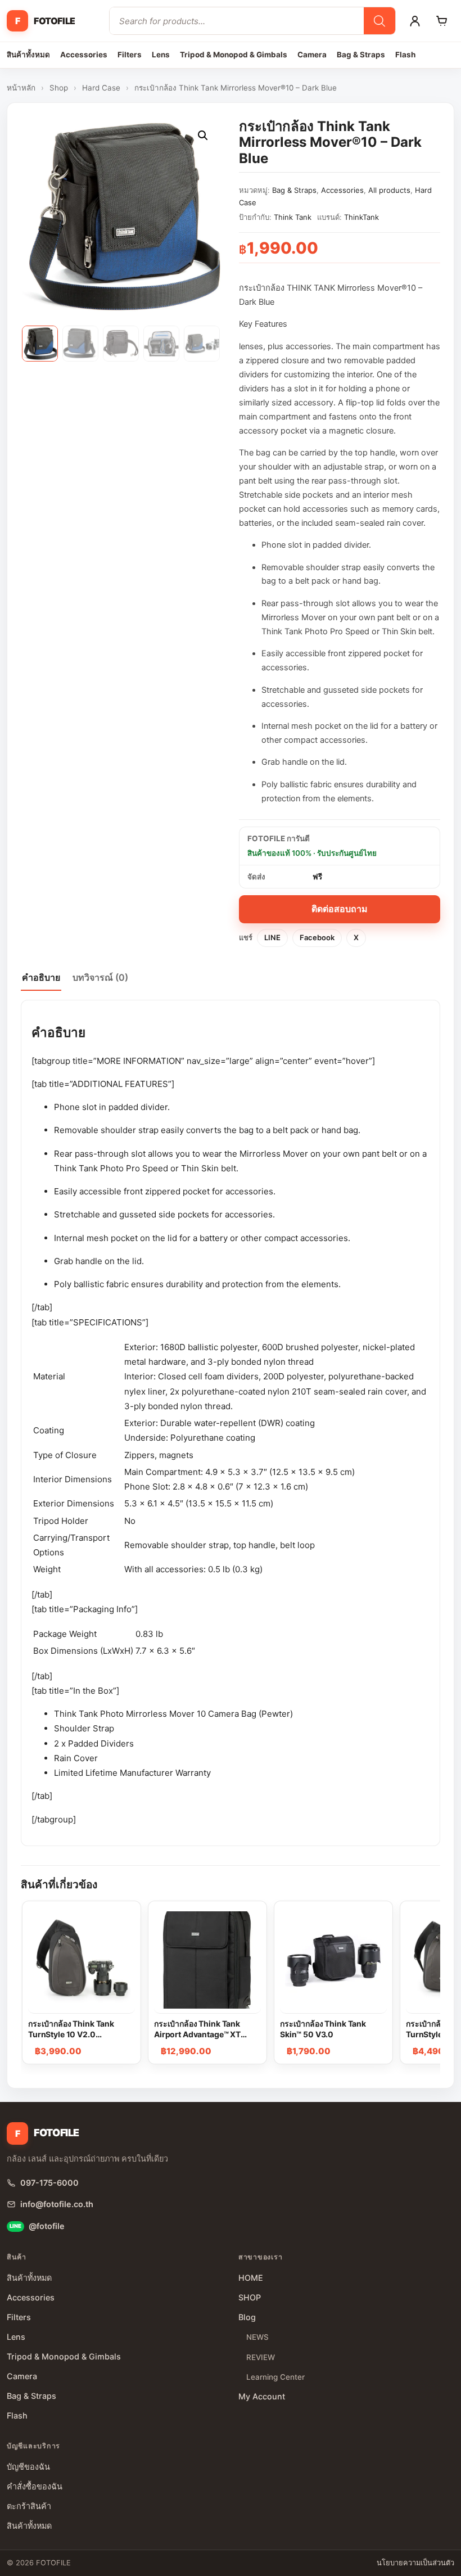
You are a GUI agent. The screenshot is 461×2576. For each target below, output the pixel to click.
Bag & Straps (361, 55)
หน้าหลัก (21, 88)
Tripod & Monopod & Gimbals (234, 55)
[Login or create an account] (415, 21)
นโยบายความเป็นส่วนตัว (415, 2563)
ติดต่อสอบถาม (340, 909)
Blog (247, 2317)
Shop (59, 88)
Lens (161, 55)
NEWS (257, 2337)
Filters (130, 55)
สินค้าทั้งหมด (28, 55)
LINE (272, 937)
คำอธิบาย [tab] (41, 977)
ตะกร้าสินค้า (29, 2506)
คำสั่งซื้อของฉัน (35, 2486)
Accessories (84, 55)
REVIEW (261, 2357)
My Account (262, 2396)
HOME (251, 2278)
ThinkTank (361, 217)
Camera (312, 55)
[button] (203, 136)
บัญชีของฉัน (28, 2467)
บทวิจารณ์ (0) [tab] (100, 977)
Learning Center (275, 2377)
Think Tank (293, 217)
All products (389, 190)
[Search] (379, 21)
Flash (405, 55)
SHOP (250, 2297)
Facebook (317, 937)
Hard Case (101, 88)
